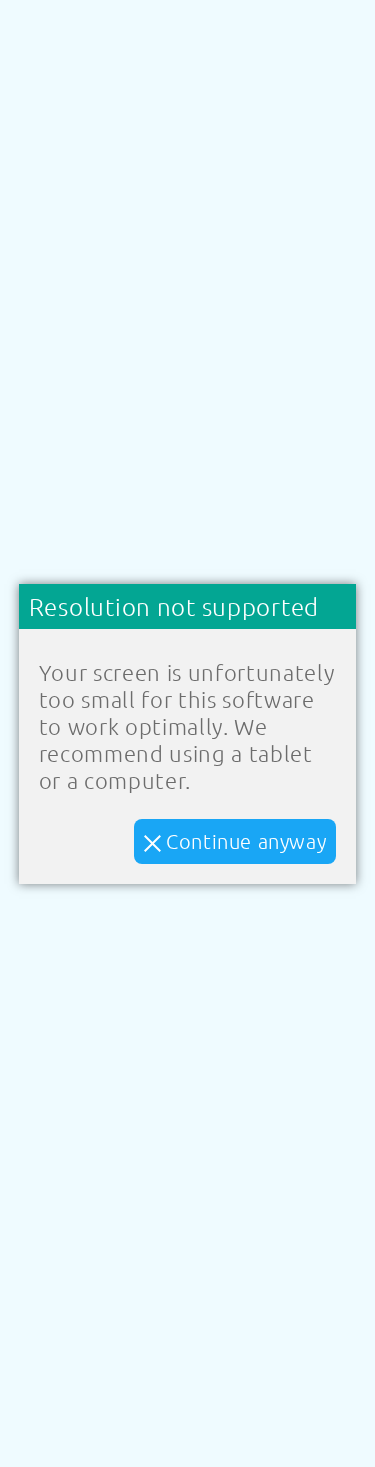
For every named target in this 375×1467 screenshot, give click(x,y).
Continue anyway (244, 841)
